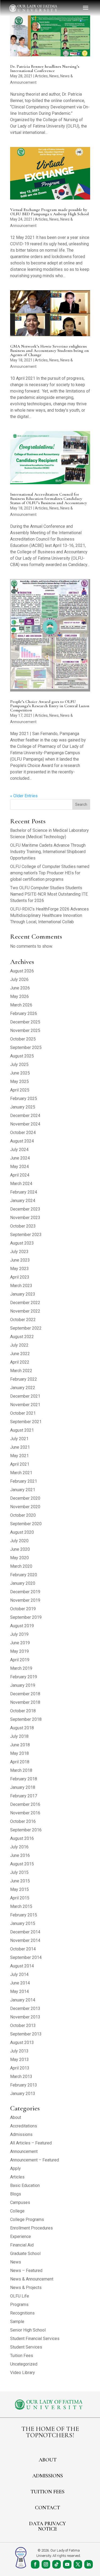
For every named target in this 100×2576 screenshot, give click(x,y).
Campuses (20, 2202)
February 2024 (24, 1192)
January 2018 (23, 1787)
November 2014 (25, 1940)
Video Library (23, 2373)
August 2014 (22, 1966)
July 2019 (19, 1634)
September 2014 (26, 1957)
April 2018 (20, 1762)
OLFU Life (20, 2296)
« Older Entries (24, 796)
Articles (41, 76)
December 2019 (25, 1592)
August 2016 (22, 1838)
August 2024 (22, 1141)
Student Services (26, 2347)
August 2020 (22, 1532)
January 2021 (23, 1490)
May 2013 (19, 2059)
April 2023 (20, 1277)
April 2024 (20, 1175)
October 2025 (23, 1039)
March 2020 (21, 1566)
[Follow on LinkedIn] (89, 2564)
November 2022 (25, 1311)
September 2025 (26, 1047)
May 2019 (19, 1651)
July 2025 (19, 1064)
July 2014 (19, 1974)
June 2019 (20, 1643)
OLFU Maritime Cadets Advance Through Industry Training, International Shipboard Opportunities (48, 852)
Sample (17, 2322)
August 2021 (22, 1430)
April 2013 (20, 2068)
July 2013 (19, 2051)
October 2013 (23, 2025)
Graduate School (25, 2254)
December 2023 (25, 1209)
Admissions (21, 2134)
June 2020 (20, 1549)
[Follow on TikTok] (57, 2564)
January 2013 (23, 2094)
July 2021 (19, 1439)
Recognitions (22, 2313)
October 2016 (23, 1821)
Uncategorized (24, 2364)
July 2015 (19, 1872)
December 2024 (25, 1116)
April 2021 (20, 1464)
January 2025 (23, 1107)
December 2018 (25, 1694)
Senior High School (28, 2330)
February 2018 (24, 1779)
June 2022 (20, 1354)
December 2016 (25, 1804)
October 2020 (23, 1515)
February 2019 (24, 1677)
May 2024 (19, 1167)
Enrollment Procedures (31, 2228)
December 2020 (25, 1498)
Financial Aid (22, 2245)
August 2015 (22, 1864)
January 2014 (23, 2000)
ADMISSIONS (48, 2476)
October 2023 (23, 1226)
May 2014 (19, 1991)
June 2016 (20, 1855)
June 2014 (20, 1983)
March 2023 (21, 1286)
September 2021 (26, 1422)
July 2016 (19, 1847)
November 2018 (25, 1702)
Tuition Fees (22, 2356)
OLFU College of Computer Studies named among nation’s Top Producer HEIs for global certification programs (50, 873)
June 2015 (20, 1881)
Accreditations (24, 2126)
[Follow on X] (78, 2564)
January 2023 (23, 1294)
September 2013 (26, 2034)
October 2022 (23, 1320)
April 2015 (20, 1898)
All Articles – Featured (31, 2143)
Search (81, 804)
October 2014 (23, 1949)
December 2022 (25, 1303)
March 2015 (21, 1906)
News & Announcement (32, 2279)
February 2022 (24, 1379)
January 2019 (23, 1685)
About (16, 2117)
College (17, 2211)
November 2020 (25, 1507)
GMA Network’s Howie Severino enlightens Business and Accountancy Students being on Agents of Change (49, 351)
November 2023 (25, 1218)
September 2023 (26, 1235)
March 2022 (21, 1371)
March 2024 (21, 1184)
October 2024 (23, 1133)
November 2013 (25, 2017)
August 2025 (22, 1056)
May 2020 (19, 1558)
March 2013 (21, 2077)
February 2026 (24, 1013)
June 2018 (20, 1745)
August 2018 (22, 1728)
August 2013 (22, 2042)
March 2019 (21, 1668)
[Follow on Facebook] (35, 2564)
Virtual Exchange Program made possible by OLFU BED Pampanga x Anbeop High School (49, 212)
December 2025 (25, 1022)
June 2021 (20, 1447)
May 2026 (19, 996)
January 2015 (23, 1923)
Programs (19, 2305)
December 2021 (25, 1396)
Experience (21, 2236)
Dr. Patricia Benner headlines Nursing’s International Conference (45, 69)
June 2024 (20, 1158)
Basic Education (25, 2185)
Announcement (24, 2151)
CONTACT (47, 2508)
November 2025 (25, 1030)
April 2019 (20, 1660)
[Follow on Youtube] (67, 2564)
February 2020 (24, 1575)
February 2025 (24, 1099)
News (54, 76)
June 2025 (20, 1073)
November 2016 (25, 1813)
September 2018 (26, 1719)
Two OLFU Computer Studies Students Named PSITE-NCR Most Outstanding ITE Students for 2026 (49, 894)
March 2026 (21, 1005)
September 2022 (26, 1328)
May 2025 (19, 1082)
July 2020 (19, 1541)
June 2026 (20, 988)
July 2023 (19, 1252)
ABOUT (48, 2460)
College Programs (27, 2219)
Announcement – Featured (35, 2160)
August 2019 (22, 1626)
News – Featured (26, 2271)
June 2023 (20, 1260)
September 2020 (26, 1524)
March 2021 (21, 1473)
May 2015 (19, 1889)
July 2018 (19, 1736)
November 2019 (25, 1600)
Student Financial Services (35, 2339)
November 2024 (25, 1124)
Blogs (16, 2194)
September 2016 (26, 1830)
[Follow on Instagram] (46, 2564)
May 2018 (19, 1753)
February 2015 (24, 1915)
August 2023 (22, 1243)
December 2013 (25, 2008)
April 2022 (20, 1362)
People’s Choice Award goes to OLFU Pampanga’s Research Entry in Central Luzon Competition (50, 706)
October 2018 (23, 1711)
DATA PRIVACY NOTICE (47, 2526)
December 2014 (25, 1932)
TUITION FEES (47, 2492)
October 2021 (23, 1413)
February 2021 (24, 1481)
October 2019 (23, 1609)
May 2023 (19, 1269)
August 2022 (22, 1337)
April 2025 (20, 1090)
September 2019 (26, 1617)
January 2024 (23, 1201)
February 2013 (24, 2085)
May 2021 (19, 1456)
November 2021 (25, 1405)
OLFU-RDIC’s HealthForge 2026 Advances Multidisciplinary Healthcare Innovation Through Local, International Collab (49, 915)
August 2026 (22, 971)
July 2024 (19, 1150)
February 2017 (24, 1796)
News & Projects (26, 2288)
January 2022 (23, 1388)
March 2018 (21, 1770)
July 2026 (19, 979)
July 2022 (19, 1345)
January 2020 (23, 1583)
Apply (15, 2168)
